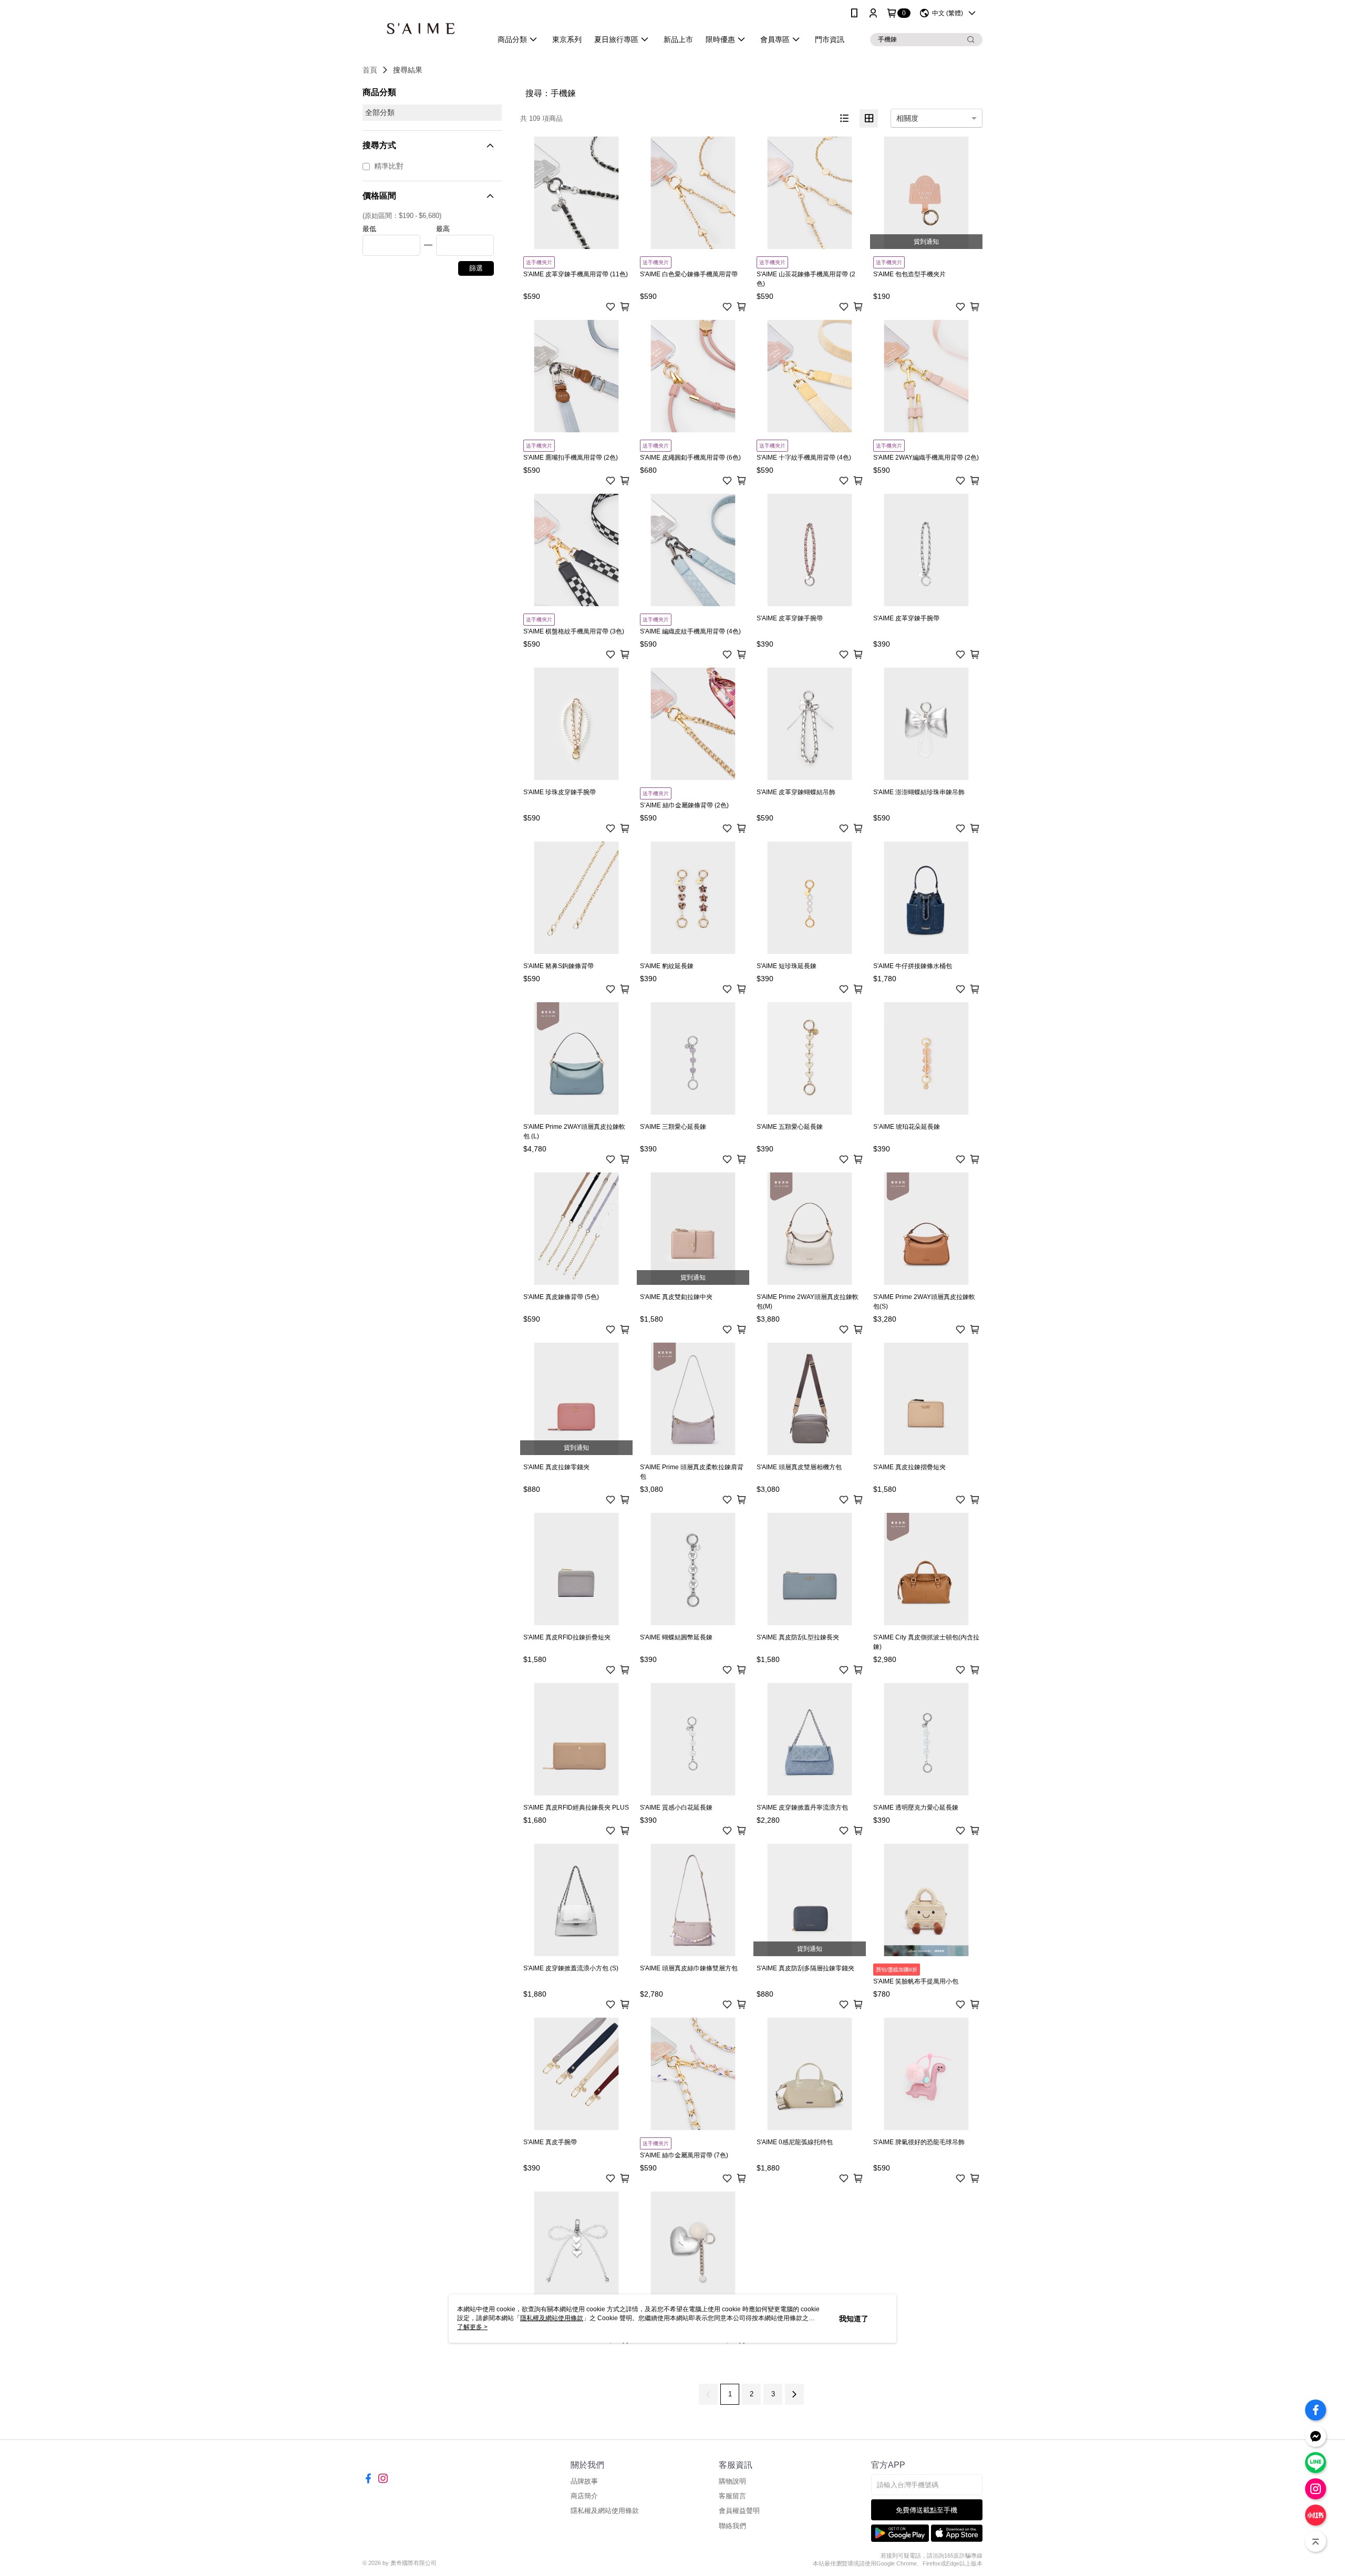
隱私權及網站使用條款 (605, 2511)
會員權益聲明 (739, 2511)
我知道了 (854, 2319)
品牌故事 (584, 2481)
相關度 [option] (907, 118)
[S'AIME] (421, 28)
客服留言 (732, 2496)
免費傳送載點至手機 (927, 2510)
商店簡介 (584, 2496)
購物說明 (732, 2481)
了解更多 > (472, 2327)
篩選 (476, 268)
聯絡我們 (732, 2526)
